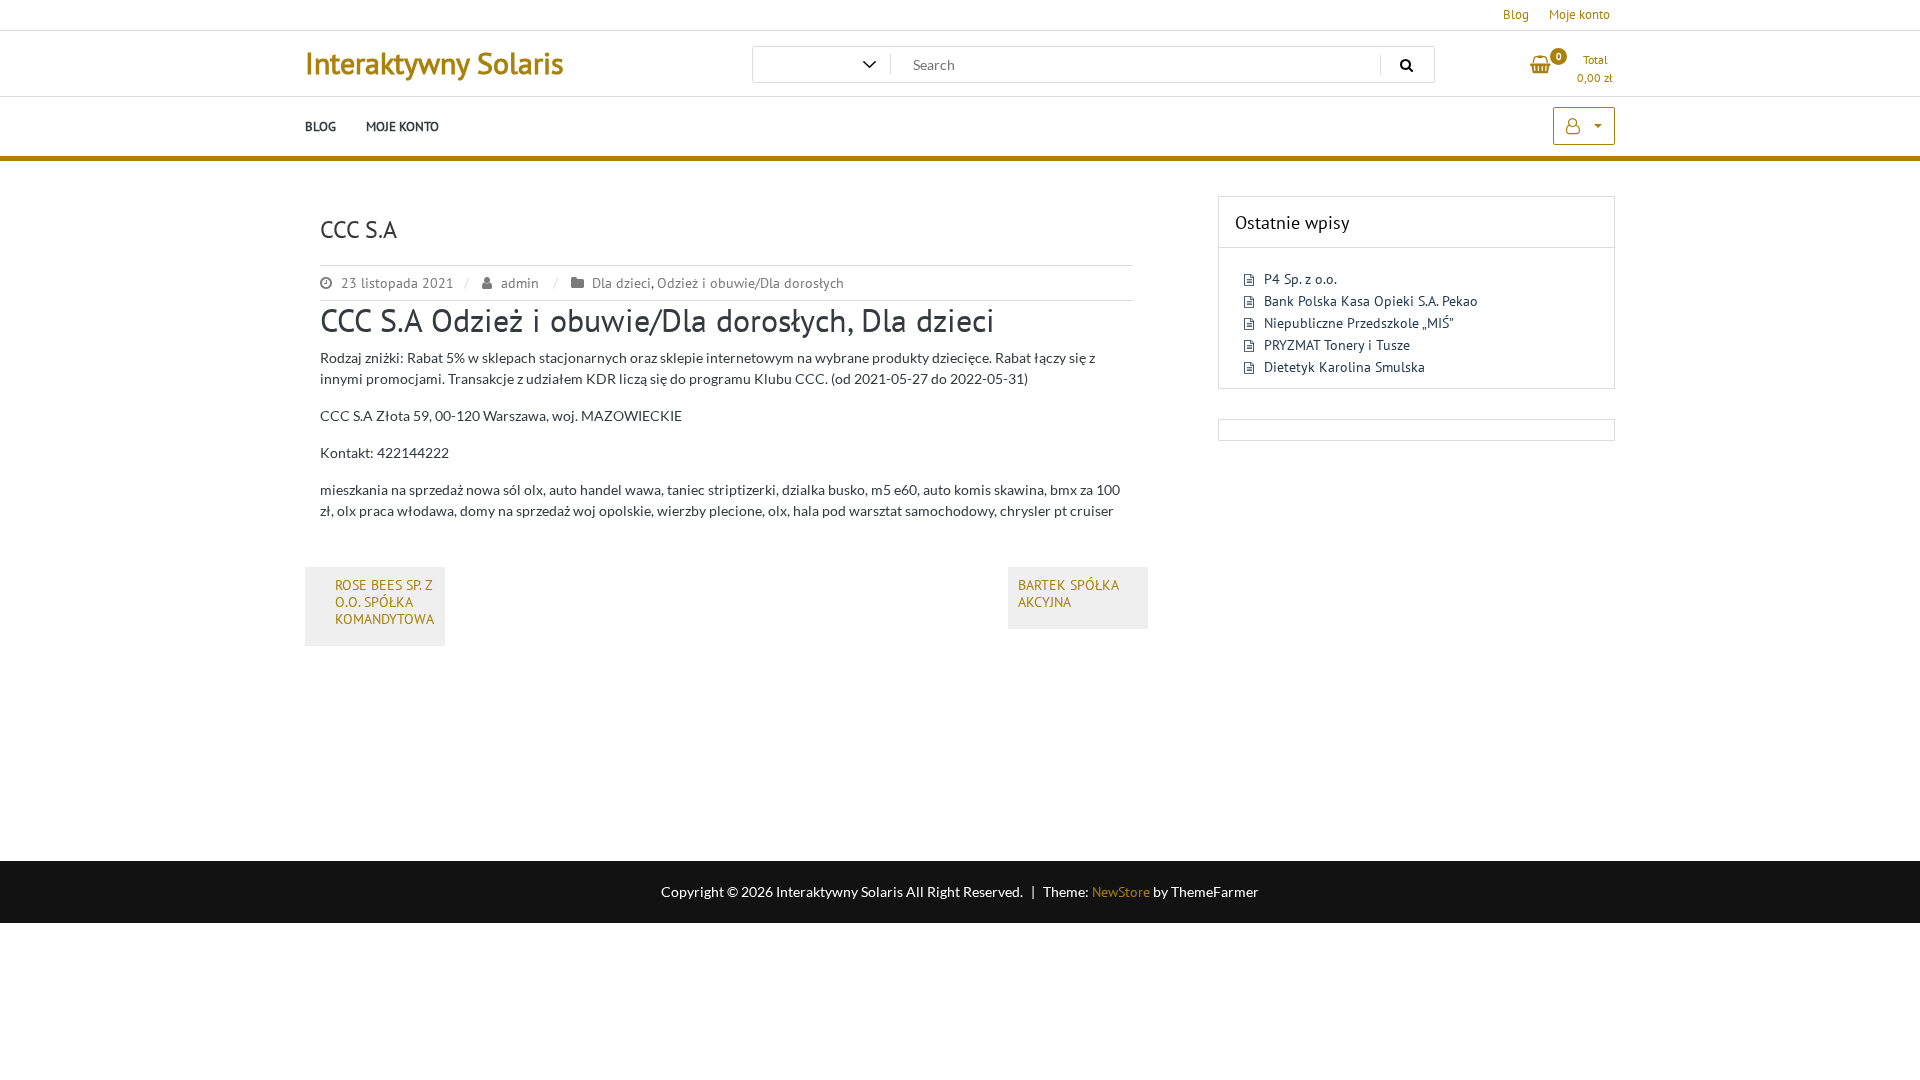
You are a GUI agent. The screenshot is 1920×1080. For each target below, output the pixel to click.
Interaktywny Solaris (434, 62)
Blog (1516, 14)
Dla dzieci (621, 283)
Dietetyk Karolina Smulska (1344, 367)
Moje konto (1579, 14)
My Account (1584, 126)
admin (520, 283)
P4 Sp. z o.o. (1300, 279)
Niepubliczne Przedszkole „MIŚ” (1359, 323)
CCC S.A (358, 229)
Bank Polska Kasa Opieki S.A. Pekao (1371, 301)
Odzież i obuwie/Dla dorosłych (750, 283)
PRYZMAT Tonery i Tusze (1337, 345)
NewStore (1121, 892)
